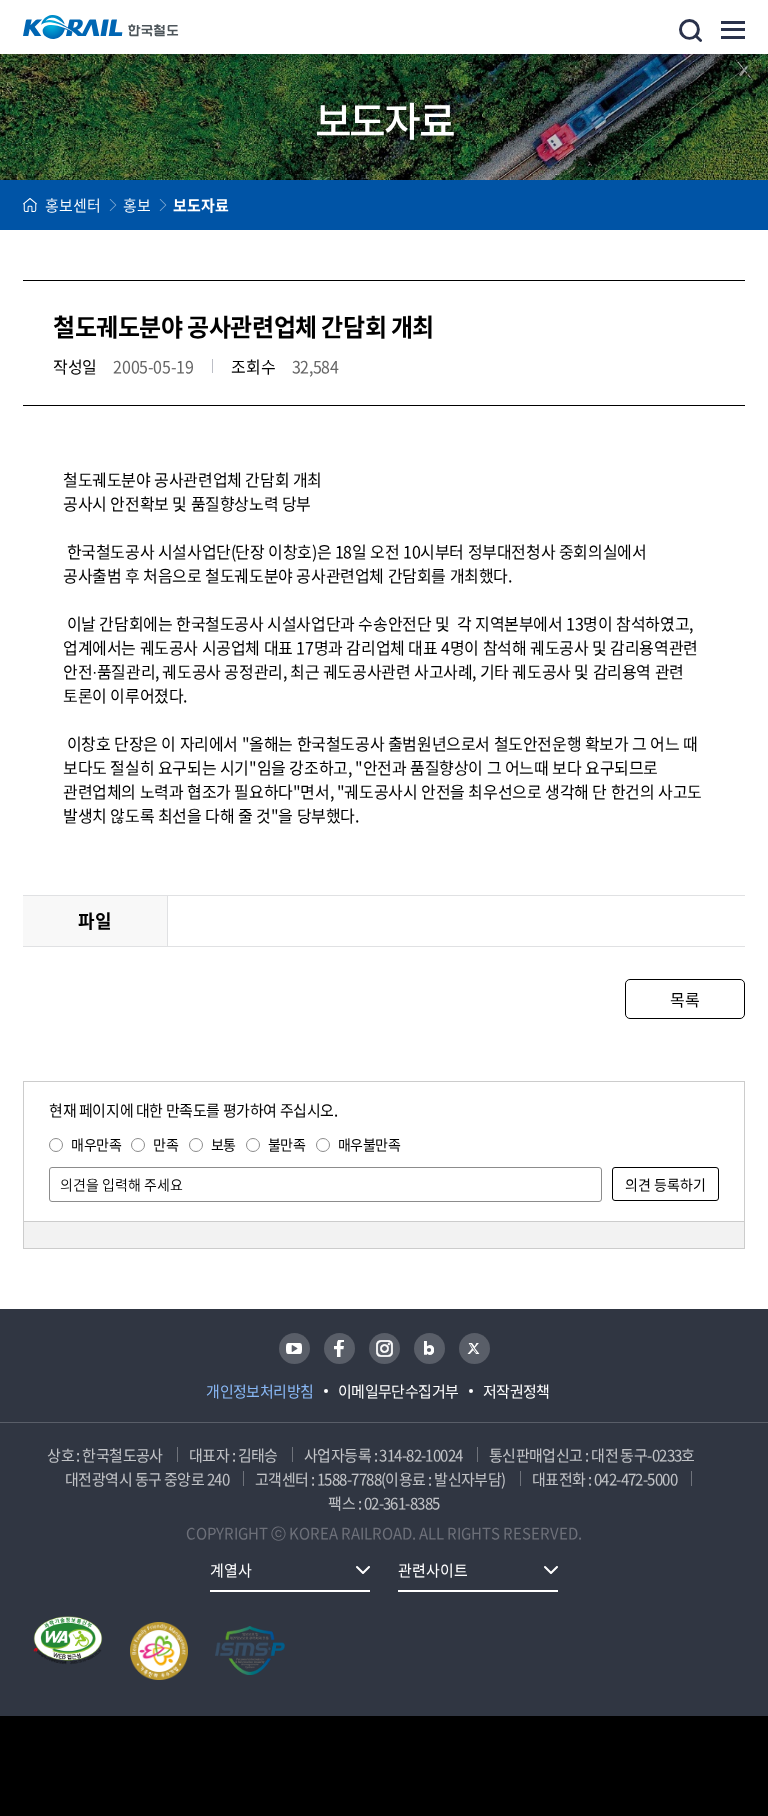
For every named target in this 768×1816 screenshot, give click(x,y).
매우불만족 (369, 1144)
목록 (684, 999)
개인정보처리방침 (260, 1391)
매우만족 (96, 1144)
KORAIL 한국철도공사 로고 (101, 27)
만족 (165, 1144)
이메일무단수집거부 (398, 1391)
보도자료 (201, 205)
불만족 (287, 1144)
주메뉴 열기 (733, 30)
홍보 (137, 205)
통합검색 (690, 30)
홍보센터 (73, 205)
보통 (223, 1144)
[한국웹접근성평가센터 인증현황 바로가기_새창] (68, 1651)
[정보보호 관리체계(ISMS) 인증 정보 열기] (250, 1651)
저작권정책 (516, 1391)
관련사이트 (433, 1570)
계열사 (231, 1570)
